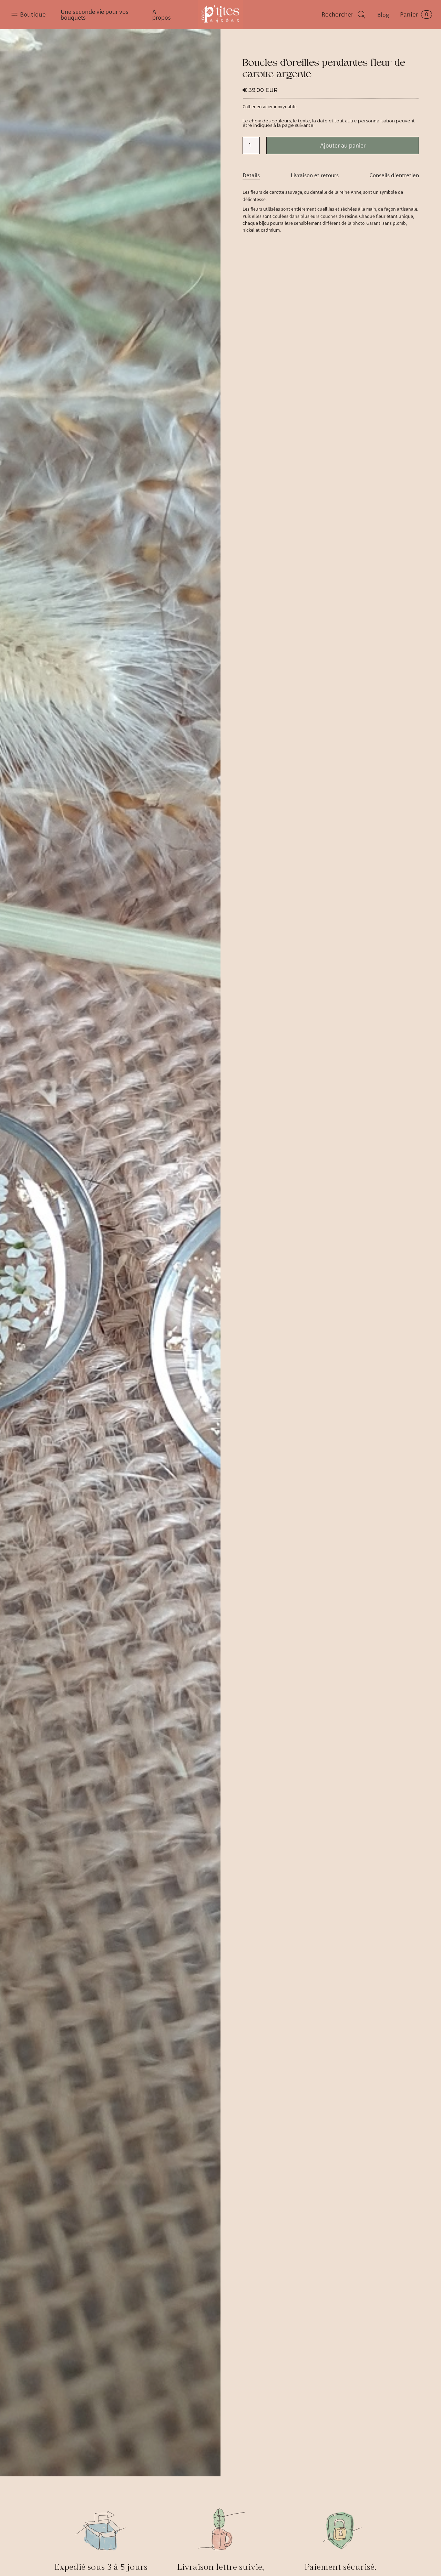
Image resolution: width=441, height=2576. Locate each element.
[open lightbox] (110, 1253)
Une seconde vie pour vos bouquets (95, 14)
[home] (220, 15)
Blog (383, 15)
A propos (162, 14)
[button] (30, 15)
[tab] (251, 175)
